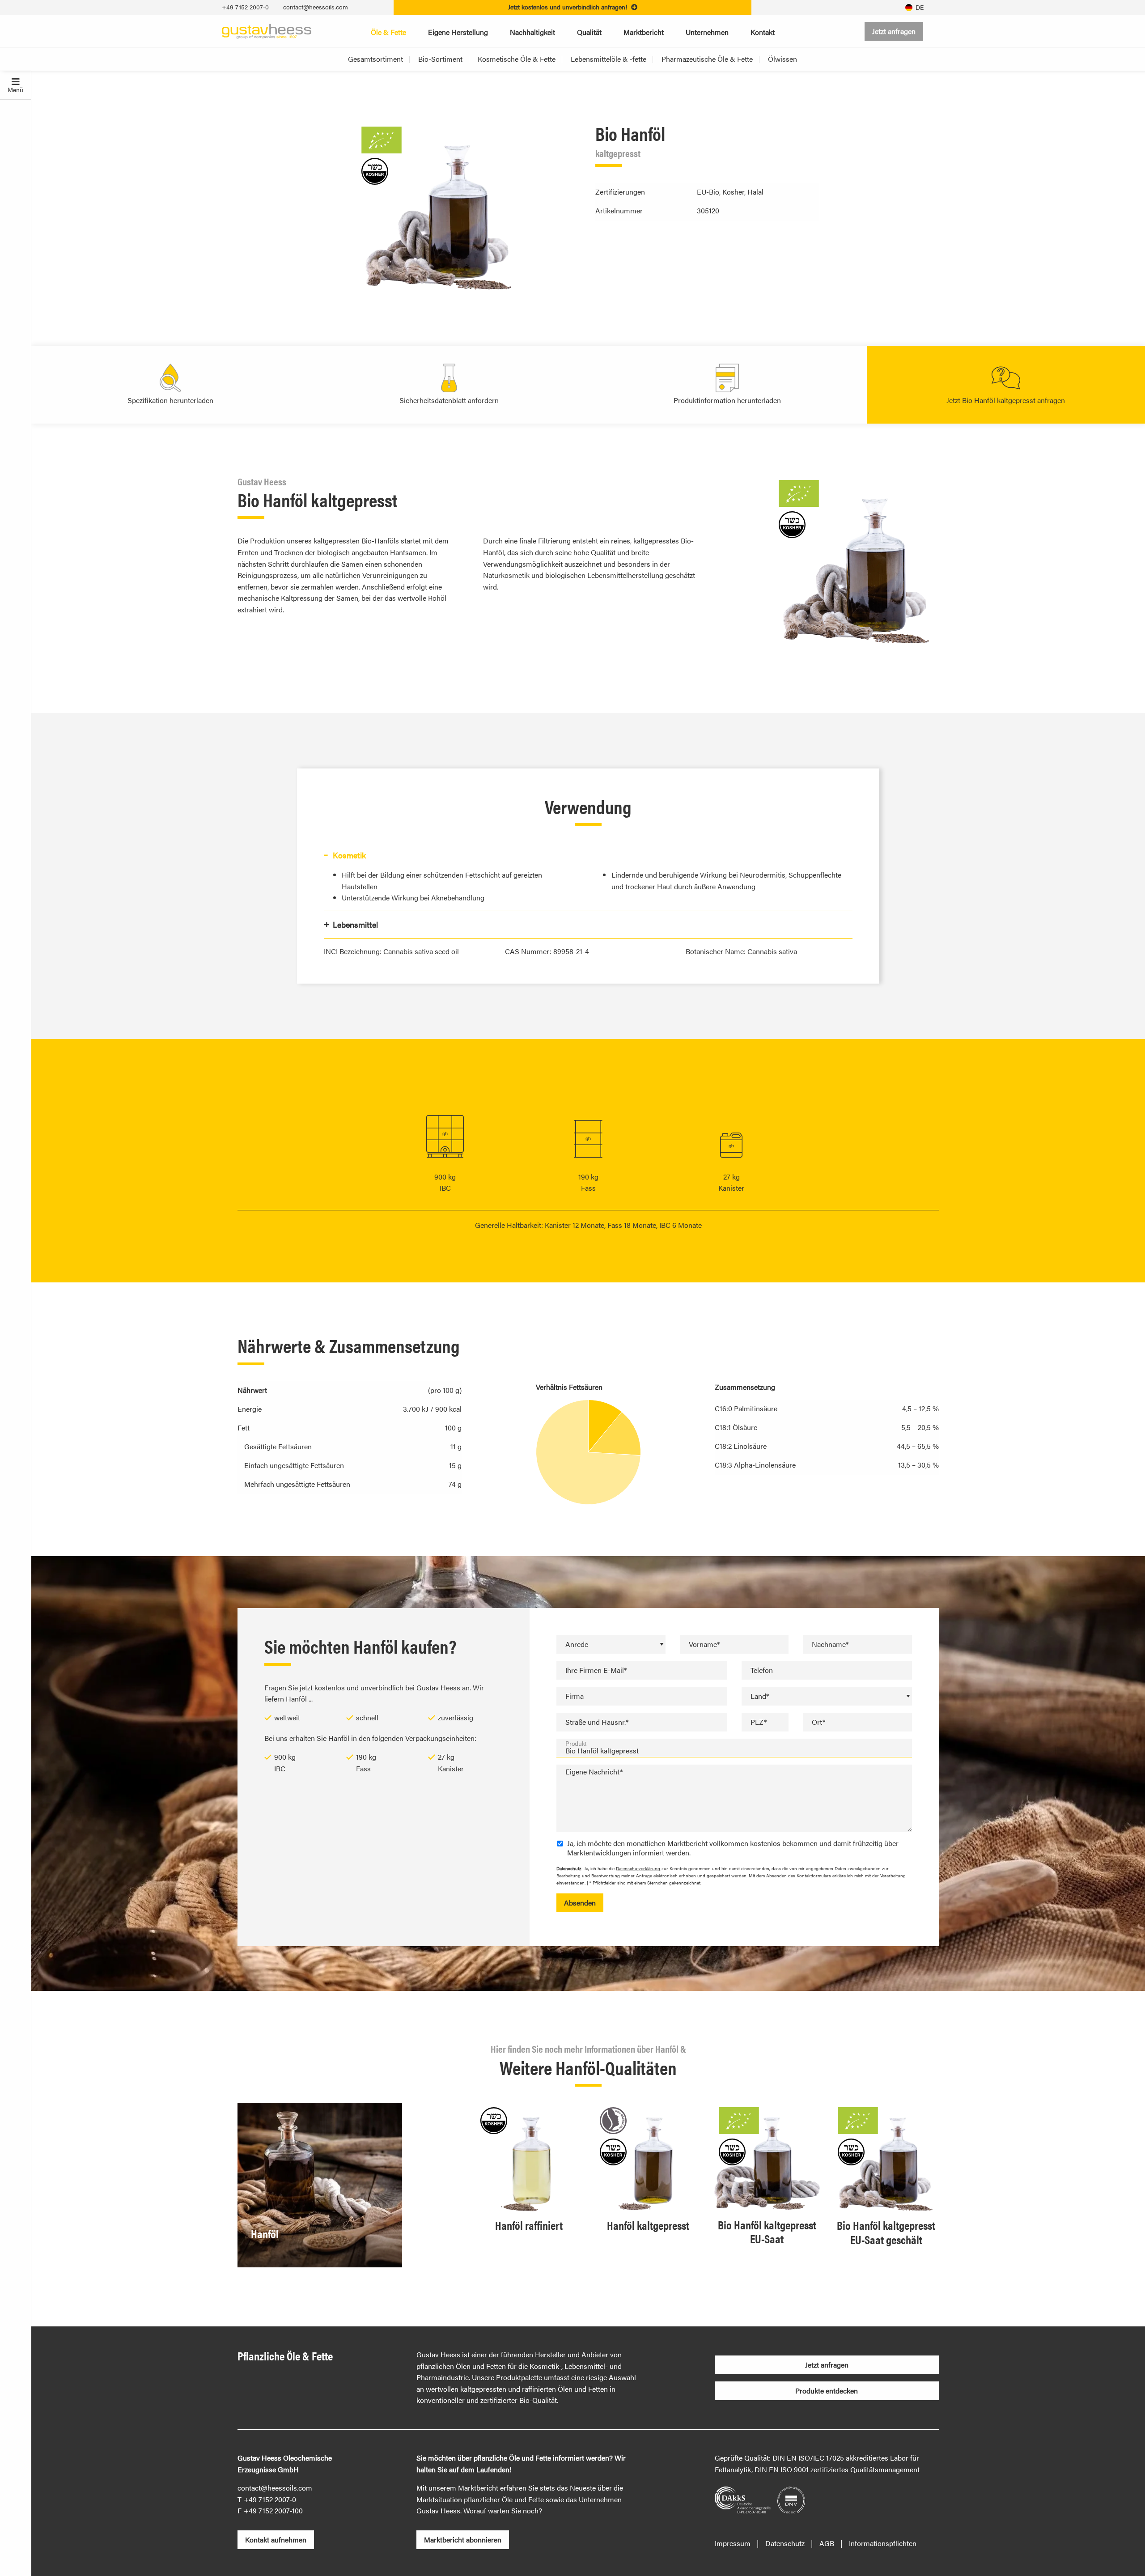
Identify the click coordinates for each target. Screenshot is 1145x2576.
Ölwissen (782, 59)
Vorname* (704, 1644)
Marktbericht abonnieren (463, 2540)
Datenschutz (785, 2543)
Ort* (818, 1722)
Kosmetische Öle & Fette (517, 59)
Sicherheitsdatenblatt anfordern (449, 400)
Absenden (580, 1903)
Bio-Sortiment (440, 59)
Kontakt (763, 32)
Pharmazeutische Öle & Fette (707, 59)
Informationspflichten (883, 2543)
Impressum (733, 2543)
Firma (575, 1696)
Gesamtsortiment (375, 59)
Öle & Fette (388, 32)
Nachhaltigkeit (532, 32)
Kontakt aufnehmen (276, 2540)
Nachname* (830, 1644)
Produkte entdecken (827, 2391)
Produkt (576, 1744)
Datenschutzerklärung (638, 1868)
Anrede (577, 1644)
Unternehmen (707, 32)
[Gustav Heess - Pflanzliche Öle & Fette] (267, 30)
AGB (827, 2543)
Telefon (762, 1670)
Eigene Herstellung (458, 32)
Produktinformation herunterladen (727, 400)
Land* (760, 1696)
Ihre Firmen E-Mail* (596, 1670)
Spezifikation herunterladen (170, 400)
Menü (15, 89)
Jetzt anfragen (894, 31)
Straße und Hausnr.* (597, 1722)
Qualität (589, 32)
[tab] (588, 855)
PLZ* (759, 1722)
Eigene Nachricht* (594, 1772)
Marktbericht (644, 32)
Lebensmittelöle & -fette (609, 59)
